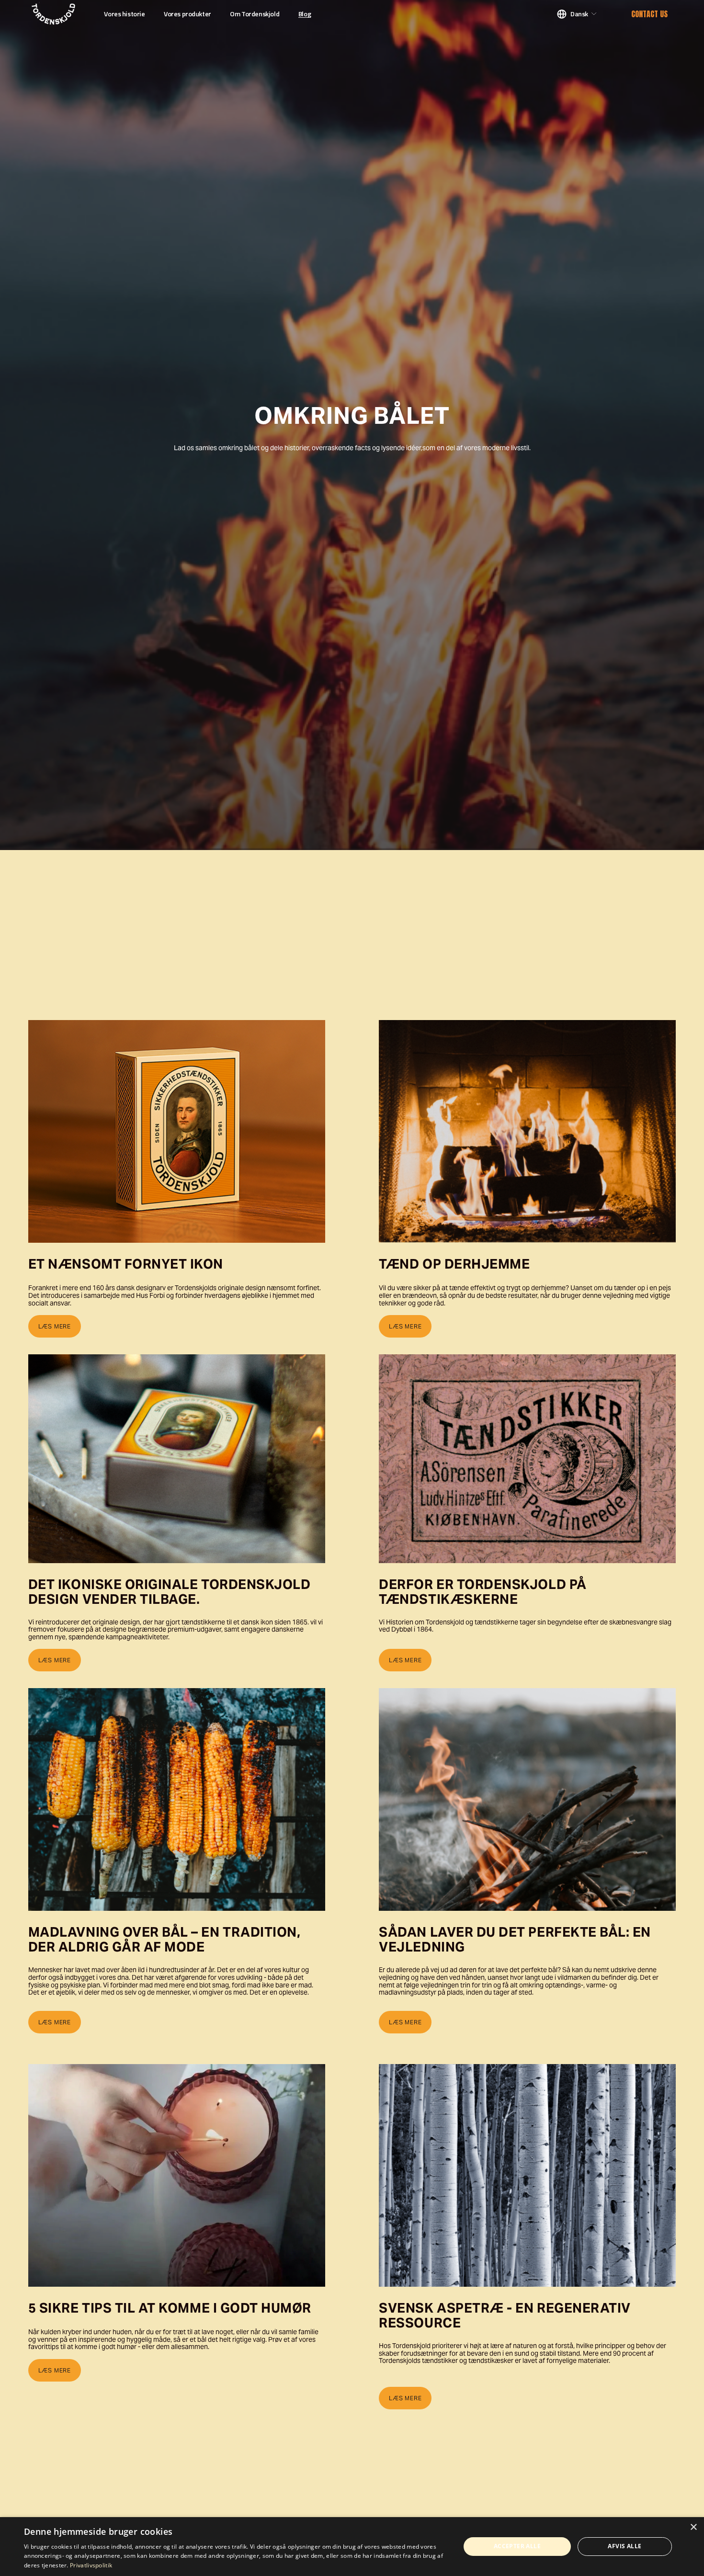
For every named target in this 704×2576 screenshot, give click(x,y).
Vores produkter (187, 14)
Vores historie (124, 14)
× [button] (693, 2527)
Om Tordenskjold (255, 14)
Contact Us (649, 14)
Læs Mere (55, 2022)
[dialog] (352, 2547)
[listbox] (577, 14)
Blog (305, 14)
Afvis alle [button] (625, 2546)
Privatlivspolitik (91, 2565)
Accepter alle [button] (517, 2546)
